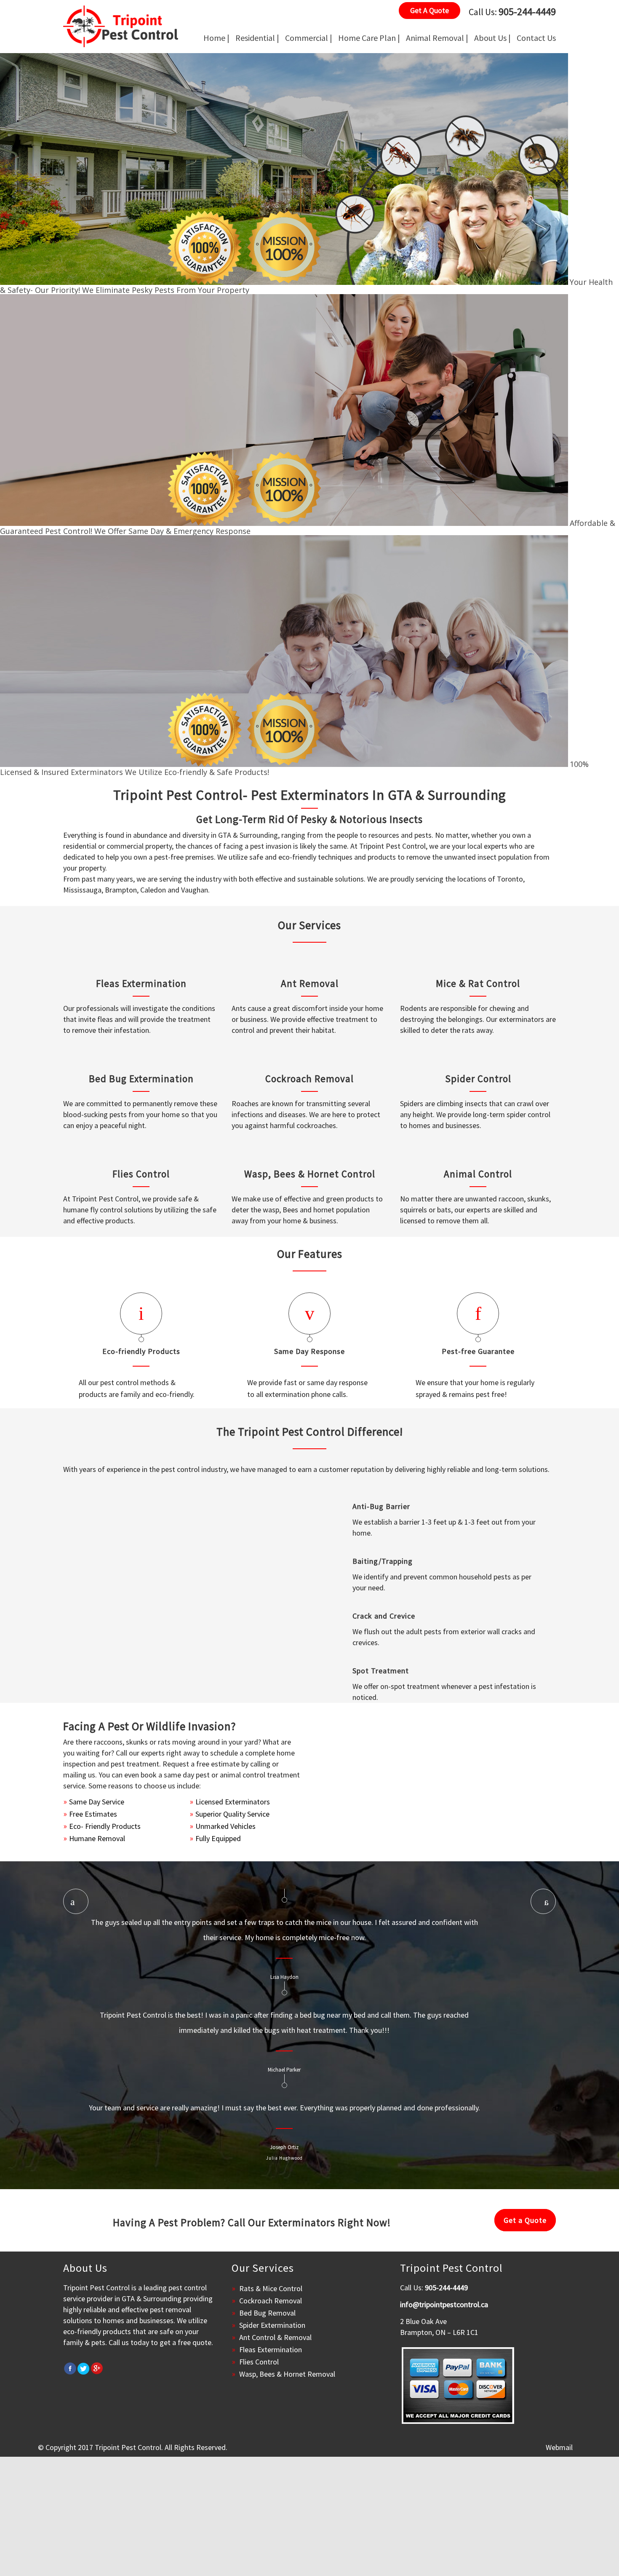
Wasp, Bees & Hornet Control (310, 1174)
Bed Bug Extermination (141, 1079)
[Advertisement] (253, 2516)
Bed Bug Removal (267, 2313)
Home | (216, 38)
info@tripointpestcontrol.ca (444, 2304)
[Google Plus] (97, 2368)
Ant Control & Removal (275, 2337)
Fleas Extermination (141, 983)
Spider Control (478, 1079)
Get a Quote (525, 2220)
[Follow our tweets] (83, 2368)
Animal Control (478, 1174)
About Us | (492, 38)
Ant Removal (310, 983)
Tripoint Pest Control (128, 2447)
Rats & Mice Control (271, 2288)
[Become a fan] (70, 2368)
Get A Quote (430, 10)
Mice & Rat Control (478, 983)
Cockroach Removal (309, 1079)
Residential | (257, 38)
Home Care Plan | (369, 38)
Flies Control (141, 1174)
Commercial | (309, 38)
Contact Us (536, 38)
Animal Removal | (437, 38)
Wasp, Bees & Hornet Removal (287, 2374)
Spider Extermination (272, 2325)
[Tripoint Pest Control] (121, 26)
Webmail (559, 2447)
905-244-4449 (527, 12)
